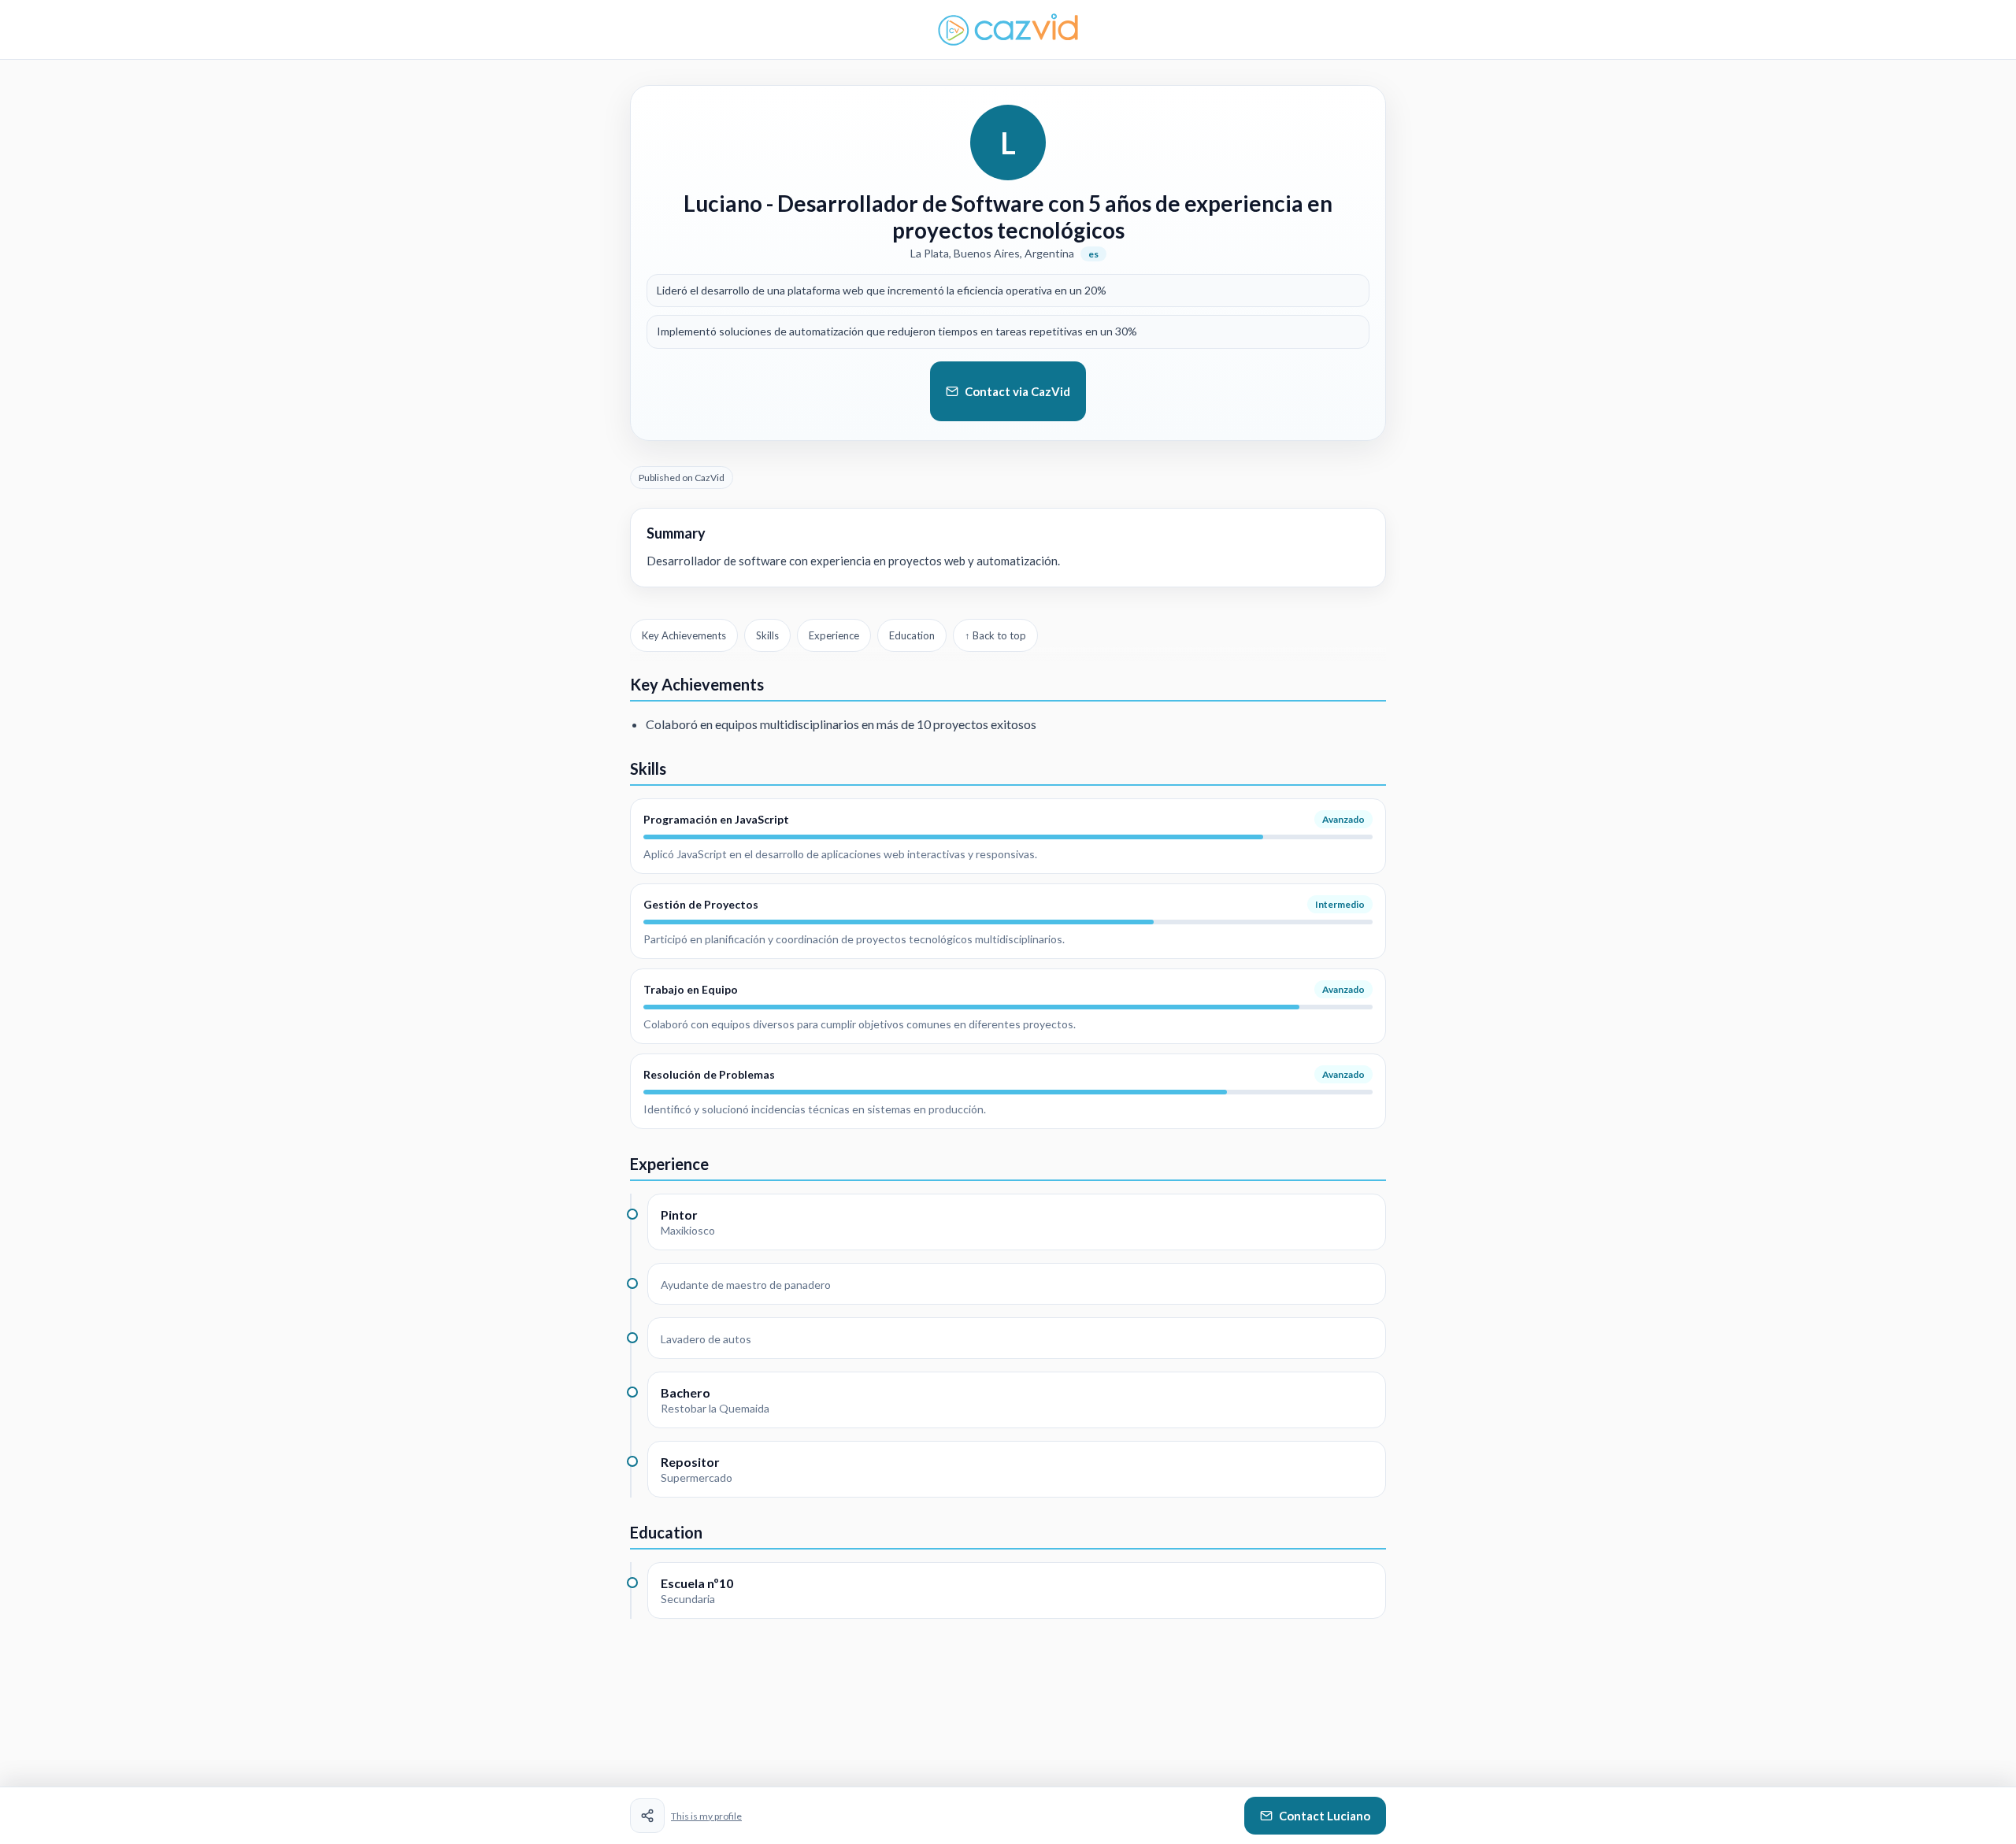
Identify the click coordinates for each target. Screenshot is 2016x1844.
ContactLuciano (1325, 1816)
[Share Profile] (647, 1816)
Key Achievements (684, 635)
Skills (767, 635)
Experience (834, 635)
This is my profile (706, 1816)
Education (912, 635)
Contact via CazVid (1017, 391)
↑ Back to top (995, 635)
